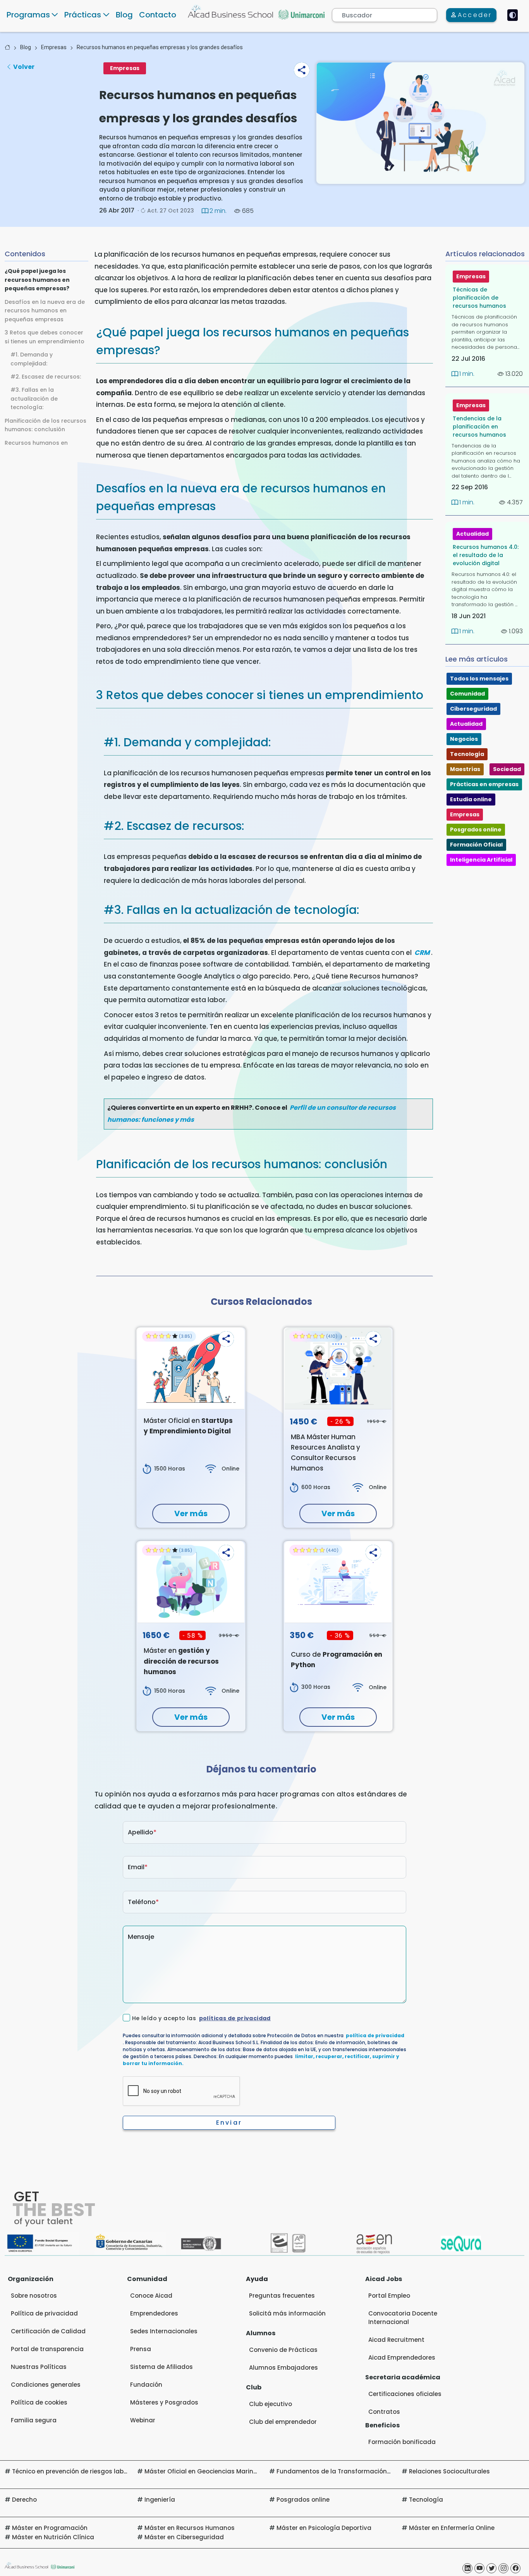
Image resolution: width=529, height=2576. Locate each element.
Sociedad (507, 769)
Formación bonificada (402, 2442)
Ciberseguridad (473, 709)
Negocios (464, 739)
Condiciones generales (46, 2385)
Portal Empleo (389, 2296)
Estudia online (471, 799)
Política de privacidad (44, 2313)
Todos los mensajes (479, 679)
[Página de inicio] (7, 47)
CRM (422, 953)
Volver (24, 67)
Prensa (141, 2349)
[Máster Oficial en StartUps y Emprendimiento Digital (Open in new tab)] (191, 1368)
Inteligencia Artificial (481, 860)
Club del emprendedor (283, 2422)
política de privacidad (375, 2035)
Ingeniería (160, 2500)
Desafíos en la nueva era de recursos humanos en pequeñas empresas (45, 311)
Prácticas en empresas (484, 784)
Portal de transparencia (47, 2349)
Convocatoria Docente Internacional (403, 2318)
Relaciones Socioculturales (449, 2471)
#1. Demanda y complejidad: (32, 359)
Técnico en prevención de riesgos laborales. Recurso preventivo (107, 2471)
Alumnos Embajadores (283, 2368)
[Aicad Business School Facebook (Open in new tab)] (515, 2568)
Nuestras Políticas (39, 2367)
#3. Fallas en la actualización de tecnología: (34, 398)
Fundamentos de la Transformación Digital (343, 2471)
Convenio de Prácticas (283, 2350)
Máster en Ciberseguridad (184, 2537)
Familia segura (34, 2420)
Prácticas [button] (83, 15)
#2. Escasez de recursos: (46, 377)
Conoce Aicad (151, 2296)
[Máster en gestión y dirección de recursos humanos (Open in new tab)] (191, 1582)
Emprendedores (154, 2313)
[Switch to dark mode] (513, 15)
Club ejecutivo (271, 2404)
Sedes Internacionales (164, 2331)
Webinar (143, 2420)
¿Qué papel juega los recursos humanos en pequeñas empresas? (37, 280)
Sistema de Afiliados (161, 2367)
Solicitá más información (287, 2313)
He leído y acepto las (201, 2018)
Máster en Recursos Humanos (190, 2528)
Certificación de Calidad (48, 2331)
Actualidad (472, 534)
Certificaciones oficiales (405, 2394)
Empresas (54, 47)
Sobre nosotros (34, 2296)
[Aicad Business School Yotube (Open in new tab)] (479, 2568)
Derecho (24, 2500)
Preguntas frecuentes (282, 2296)
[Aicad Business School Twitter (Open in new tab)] (491, 2568)
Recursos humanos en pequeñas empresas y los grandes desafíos (160, 47)
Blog (124, 15)
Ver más (191, 1513)
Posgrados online (476, 830)
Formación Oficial (476, 845)
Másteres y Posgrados (164, 2402)
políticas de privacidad (235, 2018)
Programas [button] (28, 15)
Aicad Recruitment (396, 2340)
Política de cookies (39, 2402)
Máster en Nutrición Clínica (53, 2537)
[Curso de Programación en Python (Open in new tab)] (338, 1582)
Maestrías (465, 769)
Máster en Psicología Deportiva (324, 2528)
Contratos (384, 2412)
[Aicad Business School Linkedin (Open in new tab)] (467, 2568)
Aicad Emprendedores (402, 2357)
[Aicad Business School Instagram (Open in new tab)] (503, 2568)
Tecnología (467, 754)
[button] (302, 70)
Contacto (158, 15)
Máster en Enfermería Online (452, 2528)
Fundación (146, 2385)
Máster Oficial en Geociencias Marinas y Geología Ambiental (237, 2471)
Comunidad (467, 694)
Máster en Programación (50, 2528)
